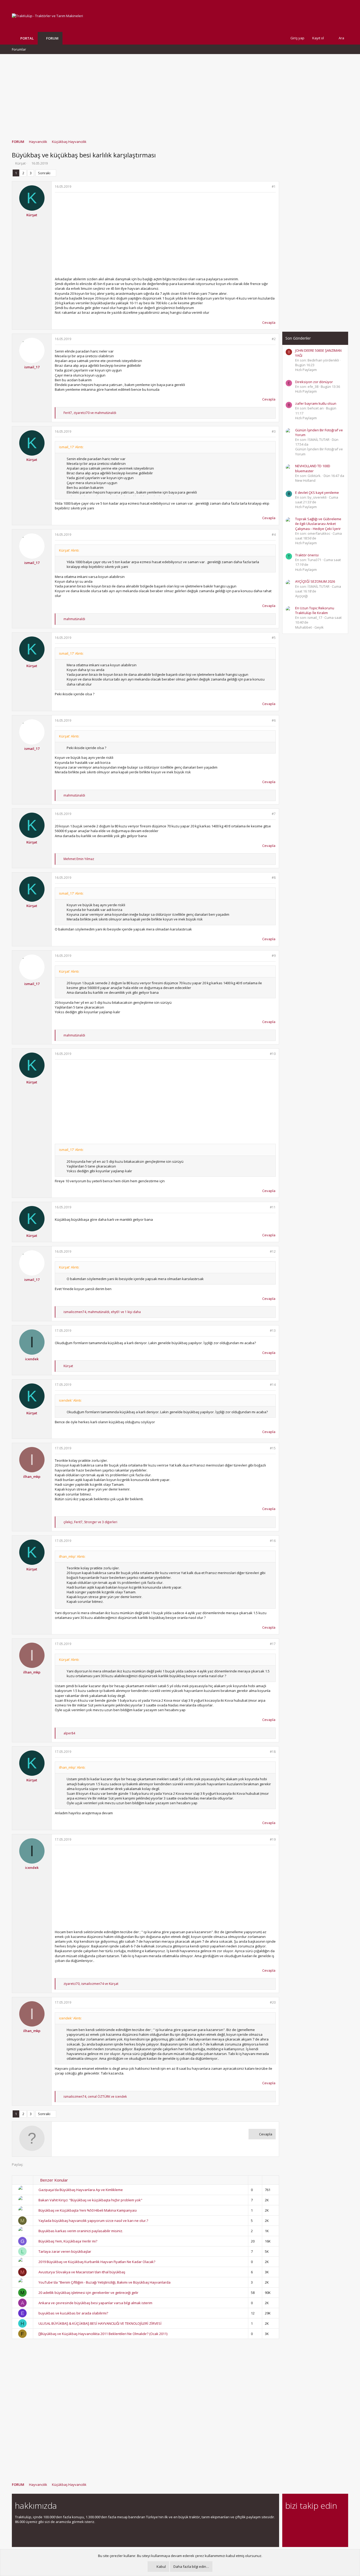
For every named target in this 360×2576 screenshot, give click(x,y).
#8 (274, 878)
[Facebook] (288, 2520)
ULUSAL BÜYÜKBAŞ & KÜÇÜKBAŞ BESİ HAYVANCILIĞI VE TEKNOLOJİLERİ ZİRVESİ (100, 2323)
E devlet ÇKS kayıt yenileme (317, 493)
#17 (273, 1644)
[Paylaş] (267, 187)
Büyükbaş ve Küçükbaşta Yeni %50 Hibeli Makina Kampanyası (88, 2210)
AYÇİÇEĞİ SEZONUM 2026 (315, 581)
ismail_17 (32, 367)
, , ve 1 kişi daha (102, 1312)
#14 (273, 1385)
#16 (273, 1541)
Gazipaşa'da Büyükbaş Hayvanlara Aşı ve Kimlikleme (81, 2190)
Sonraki (44, 173)
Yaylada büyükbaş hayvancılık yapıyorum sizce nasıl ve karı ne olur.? (93, 2221)
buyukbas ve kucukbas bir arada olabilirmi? (73, 2313)
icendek (32, 1359)
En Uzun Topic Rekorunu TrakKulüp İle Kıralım (315, 610)
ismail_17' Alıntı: (71, 447)
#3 (274, 431)
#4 (274, 535)
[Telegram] (325, 2520)
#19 (273, 1839)
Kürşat (20, 163)
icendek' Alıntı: (70, 1400)
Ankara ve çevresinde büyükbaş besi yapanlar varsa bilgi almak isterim (95, 2303)
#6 (274, 720)
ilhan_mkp (32, 1477)
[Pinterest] (316, 2520)
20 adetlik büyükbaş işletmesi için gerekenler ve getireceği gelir (88, 2293)
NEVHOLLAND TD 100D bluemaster (313, 468)
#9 (274, 956)
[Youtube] (288, 2531)
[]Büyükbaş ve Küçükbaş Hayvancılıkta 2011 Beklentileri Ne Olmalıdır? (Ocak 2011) (103, 2334)
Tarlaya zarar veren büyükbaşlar (65, 2251)
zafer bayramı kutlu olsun (316, 403)
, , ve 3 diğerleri (90, 1522)
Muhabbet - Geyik (309, 627)
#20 (273, 2002)
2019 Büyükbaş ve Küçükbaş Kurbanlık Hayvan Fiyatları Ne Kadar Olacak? (97, 2262)
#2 (274, 339)
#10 (273, 1054)
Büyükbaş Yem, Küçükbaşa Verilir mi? (68, 2241)
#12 (273, 1251)
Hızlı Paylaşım (306, 370)
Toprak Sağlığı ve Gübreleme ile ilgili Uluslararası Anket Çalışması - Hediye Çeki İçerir (318, 524)
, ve (90, 413)
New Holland (305, 480)
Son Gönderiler (298, 338)
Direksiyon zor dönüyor (314, 382)
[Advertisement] (180, 94)
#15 (273, 1448)
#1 (274, 187)
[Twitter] (335, 2520)
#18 (273, 1752)
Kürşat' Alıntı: (69, 550)
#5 (274, 638)
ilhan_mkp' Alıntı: (72, 1556)
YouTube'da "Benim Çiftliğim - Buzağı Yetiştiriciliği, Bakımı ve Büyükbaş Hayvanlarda (104, 2282)
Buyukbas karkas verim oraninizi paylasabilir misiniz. (81, 2231)
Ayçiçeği (301, 596)
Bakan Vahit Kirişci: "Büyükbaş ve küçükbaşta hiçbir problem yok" (90, 2200)
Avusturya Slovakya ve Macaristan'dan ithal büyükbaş (82, 2272)
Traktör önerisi (307, 555)
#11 (273, 1207)
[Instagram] (298, 2520)
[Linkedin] (307, 2520)
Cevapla (269, 322)
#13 (273, 1331)
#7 (274, 814)
